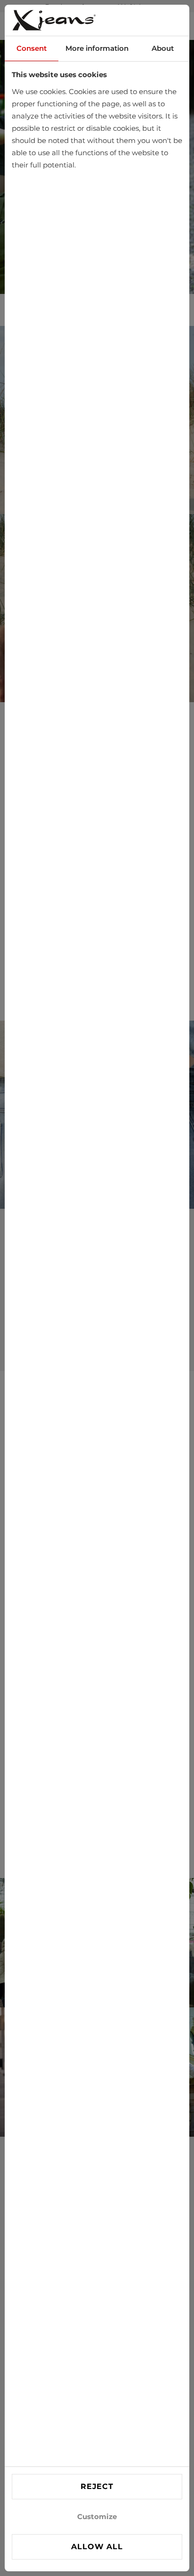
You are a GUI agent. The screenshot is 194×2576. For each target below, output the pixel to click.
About (163, 48)
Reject (97, 2486)
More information (97, 48)
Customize (97, 2517)
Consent (32, 48)
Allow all (97, 2547)
